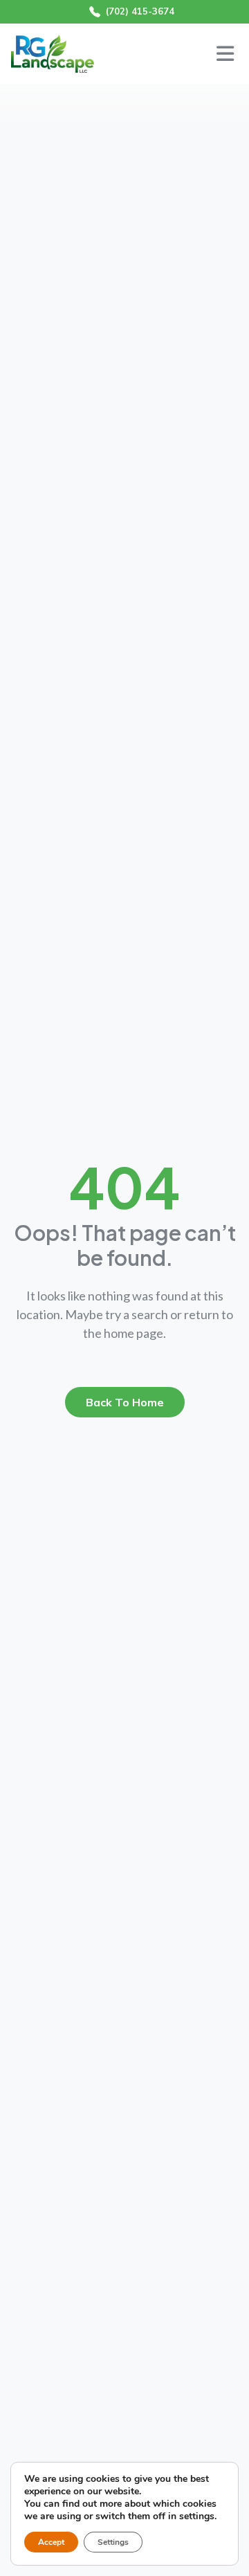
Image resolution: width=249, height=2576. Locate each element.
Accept (51, 2542)
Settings (113, 2542)
